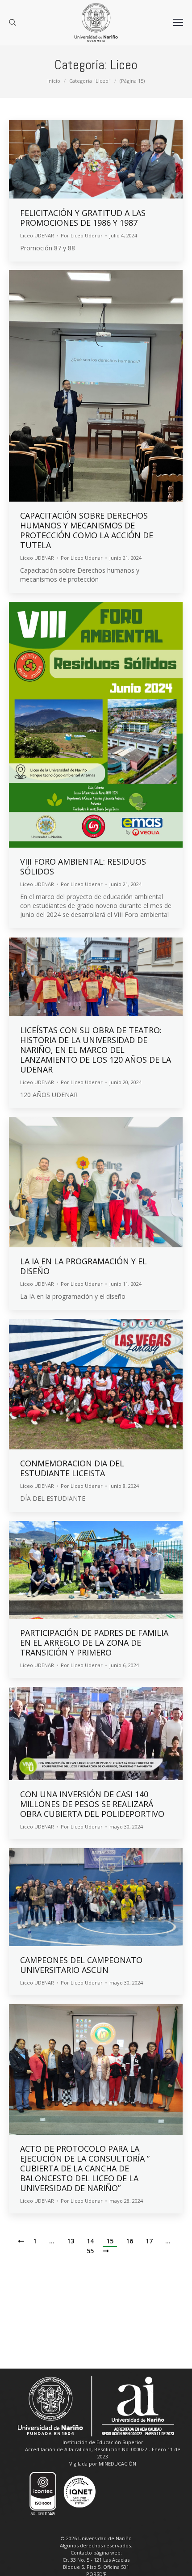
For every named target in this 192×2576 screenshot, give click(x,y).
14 (90, 2241)
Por (82, 235)
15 (110, 2241)
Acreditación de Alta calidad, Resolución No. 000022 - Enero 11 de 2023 (103, 2453)
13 (71, 2241)
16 (129, 2241)
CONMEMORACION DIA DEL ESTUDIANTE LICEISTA (72, 1468)
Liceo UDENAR (37, 235)
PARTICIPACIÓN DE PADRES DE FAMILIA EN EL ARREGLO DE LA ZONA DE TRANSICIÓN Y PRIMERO (94, 1643)
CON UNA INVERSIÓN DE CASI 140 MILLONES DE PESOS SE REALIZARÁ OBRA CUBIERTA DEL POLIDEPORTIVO (92, 1804)
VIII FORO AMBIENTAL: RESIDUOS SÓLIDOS (83, 866)
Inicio (54, 81)
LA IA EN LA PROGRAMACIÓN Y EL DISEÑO (83, 1266)
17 (149, 2241)
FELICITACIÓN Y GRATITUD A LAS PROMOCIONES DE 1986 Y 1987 (83, 218)
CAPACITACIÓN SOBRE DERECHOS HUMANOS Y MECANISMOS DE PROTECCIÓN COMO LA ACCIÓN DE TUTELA (87, 530)
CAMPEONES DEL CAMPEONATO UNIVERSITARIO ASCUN (81, 1965)
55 (90, 2251)
